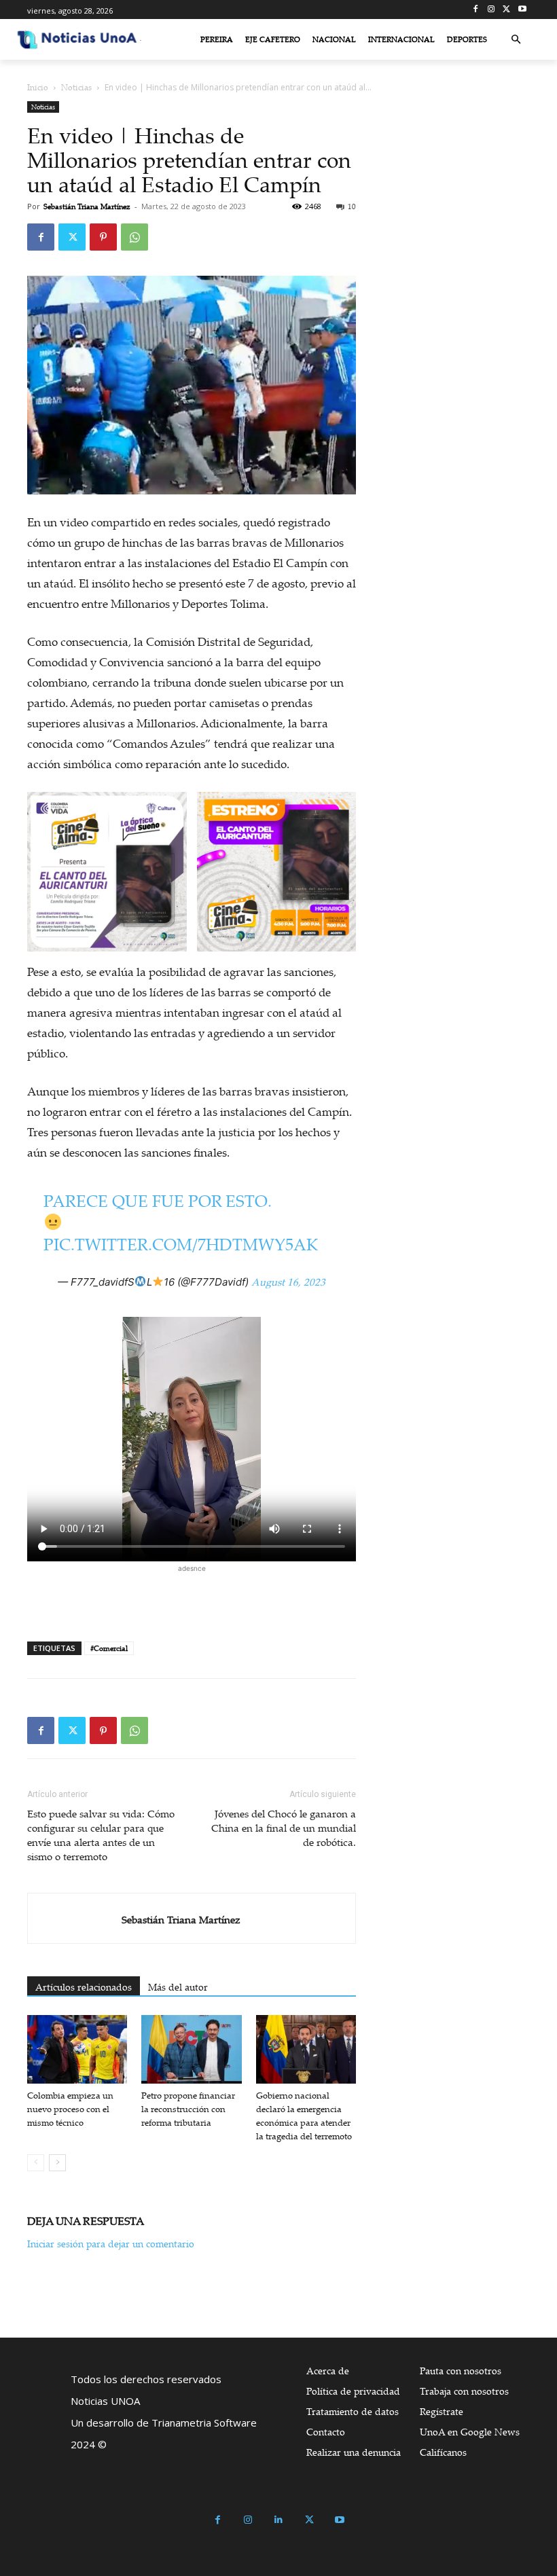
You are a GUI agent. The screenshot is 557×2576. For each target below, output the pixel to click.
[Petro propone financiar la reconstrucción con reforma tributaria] (191, 2049)
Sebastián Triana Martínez (87, 206)
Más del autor (178, 1987)
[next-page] (57, 2163)
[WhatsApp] (134, 237)
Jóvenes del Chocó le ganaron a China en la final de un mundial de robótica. (284, 1828)
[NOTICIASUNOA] (77, 39)
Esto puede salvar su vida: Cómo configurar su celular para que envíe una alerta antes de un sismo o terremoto (101, 1835)
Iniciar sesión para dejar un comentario (111, 2244)
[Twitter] (506, 10)
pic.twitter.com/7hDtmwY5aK (181, 1244)
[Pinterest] (103, 237)
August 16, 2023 (288, 1282)
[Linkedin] (279, 2520)
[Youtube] (522, 10)
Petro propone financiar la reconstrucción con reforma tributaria (188, 2109)
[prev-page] (36, 2163)
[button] (516, 40)
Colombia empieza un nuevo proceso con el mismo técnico (70, 2109)
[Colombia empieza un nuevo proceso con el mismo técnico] (77, 2049)
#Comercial (109, 1648)
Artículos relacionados (84, 1987)
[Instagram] (491, 10)
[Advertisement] (192, 1596)
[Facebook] (476, 10)
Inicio (38, 87)
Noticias (76, 87)
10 (352, 206)
